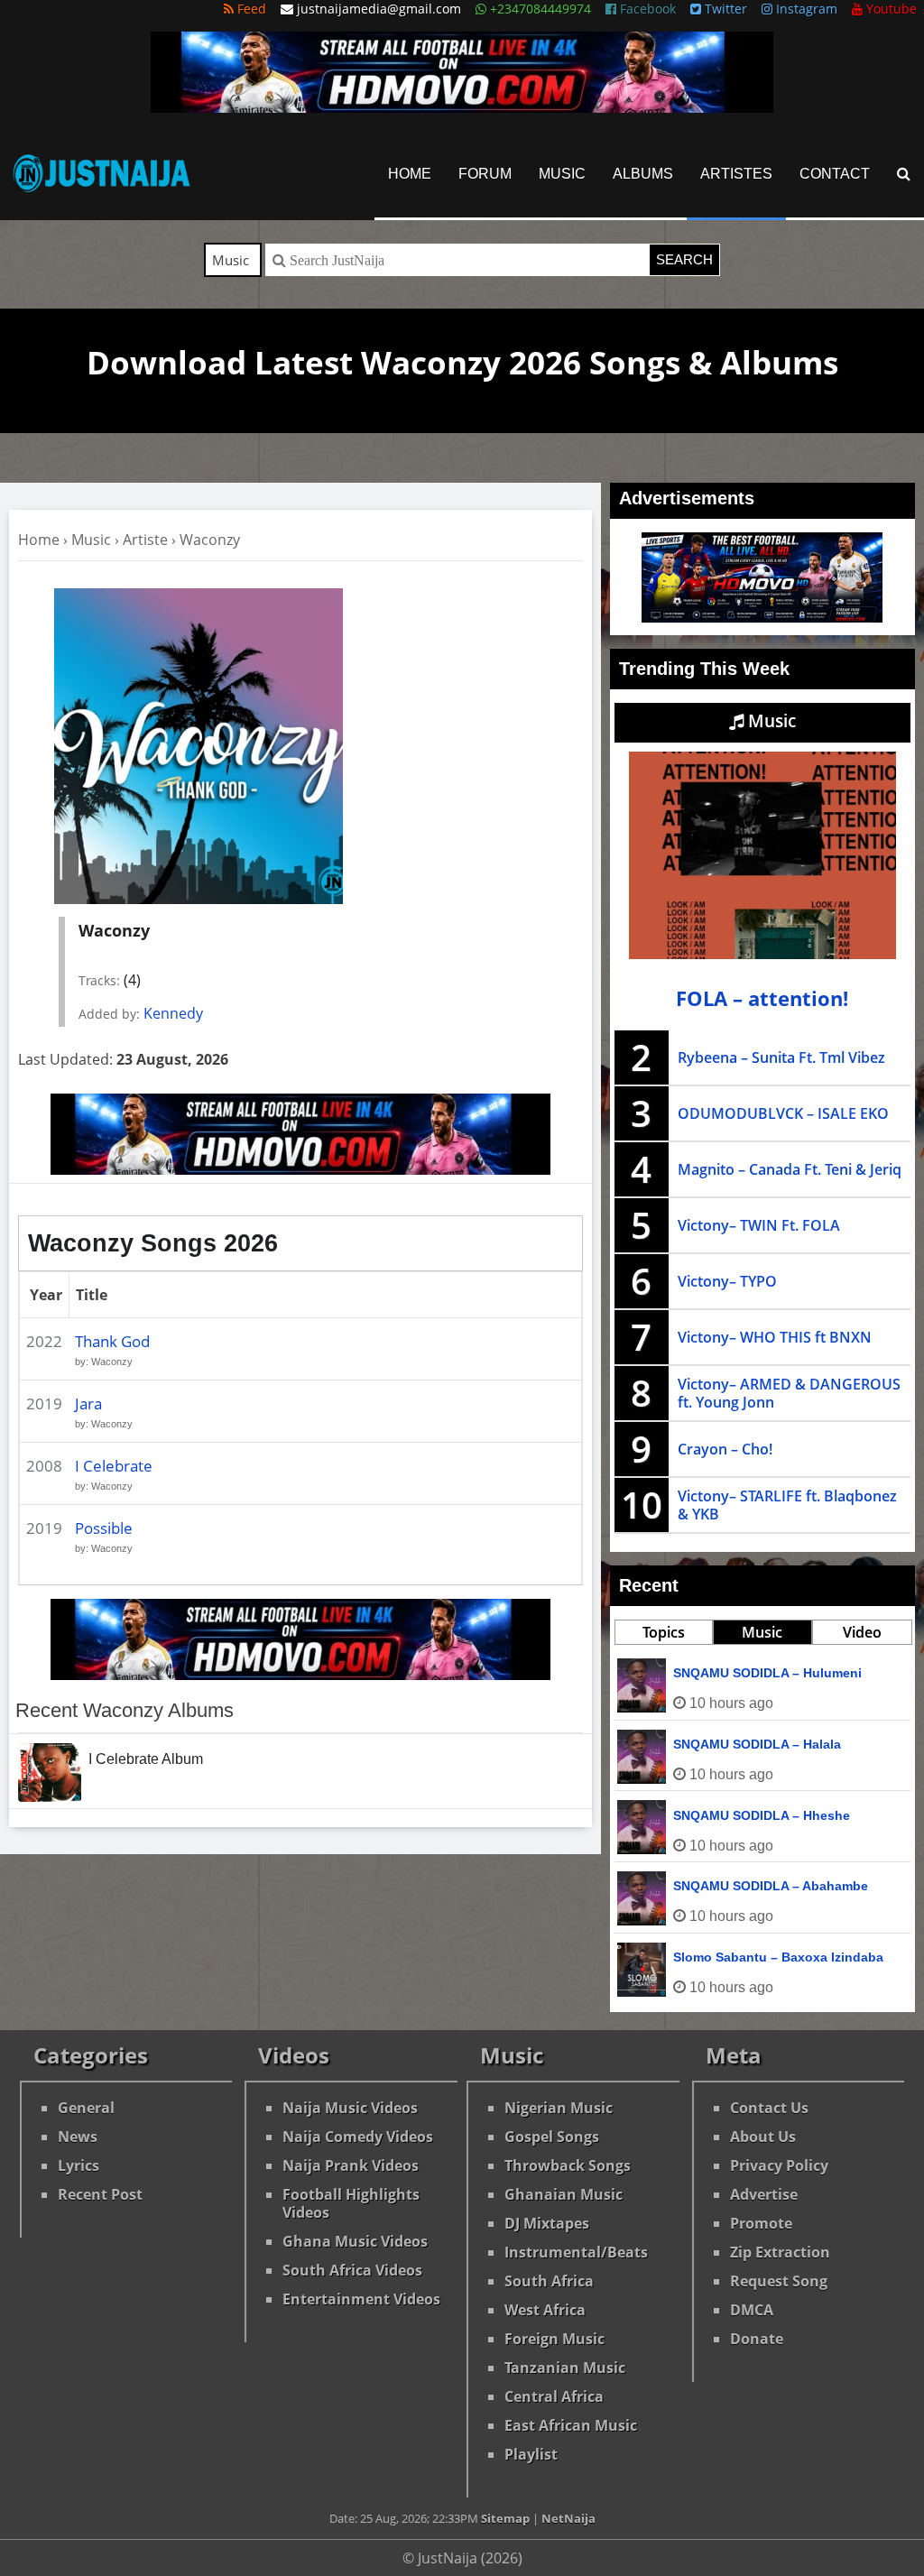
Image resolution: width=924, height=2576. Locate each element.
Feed (250, 9)
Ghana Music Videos (355, 2241)
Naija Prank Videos (351, 2165)
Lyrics (79, 2165)
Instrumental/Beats (576, 2252)
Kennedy (173, 1013)
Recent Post (100, 2194)
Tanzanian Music (565, 2368)
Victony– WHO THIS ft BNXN (775, 1337)
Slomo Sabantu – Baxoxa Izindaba (778, 1957)
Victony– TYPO (727, 1281)
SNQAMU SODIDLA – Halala (757, 1744)
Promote (761, 2223)
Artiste (145, 540)
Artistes (736, 174)
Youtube (890, 9)
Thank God (112, 1341)
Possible (104, 1528)
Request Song (779, 2281)
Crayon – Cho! (725, 1449)
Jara (88, 1403)
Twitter (724, 9)
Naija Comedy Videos (358, 2137)
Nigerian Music (559, 2108)
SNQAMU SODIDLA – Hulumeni (767, 1673)
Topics (664, 1632)
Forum (485, 174)
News (78, 2137)
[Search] (904, 174)
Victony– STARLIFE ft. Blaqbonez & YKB (787, 1505)
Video (862, 1632)
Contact (835, 174)
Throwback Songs (568, 2165)
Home (410, 174)
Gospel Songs (552, 2137)
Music (562, 174)
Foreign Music (554, 2339)
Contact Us (769, 2108)
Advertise (764, 2194)
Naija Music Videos (350, 2108)
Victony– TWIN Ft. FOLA (759, 1225)
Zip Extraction (780, 2252)
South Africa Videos (352, 2270)
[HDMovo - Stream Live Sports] (462, 107)
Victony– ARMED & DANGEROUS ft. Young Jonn (789, 1393)
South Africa (549, 2281)
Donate (757, 2339)
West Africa (545, 2310)
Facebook (646, 9)
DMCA (752, 2310)
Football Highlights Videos (351, 2203)
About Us (763, 2137)
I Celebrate (114, 1466)
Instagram (805, 9)
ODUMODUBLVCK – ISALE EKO (783, 1113)
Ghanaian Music (564, 2194)
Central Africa (554, 2396)
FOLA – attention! (762, 998)
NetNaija (568, 2518)
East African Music (571, 2425)
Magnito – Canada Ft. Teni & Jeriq (790, 1169)
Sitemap (505, 2518)
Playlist (531, 2454)
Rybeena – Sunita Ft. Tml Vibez (781, 1057)
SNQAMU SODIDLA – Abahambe (771, 1886)
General (86, 2108)
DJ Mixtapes (547, 2223)
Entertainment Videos (361, 2299)
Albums (643, 174)
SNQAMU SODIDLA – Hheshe (762, 1815)
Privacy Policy (779, 2165)
